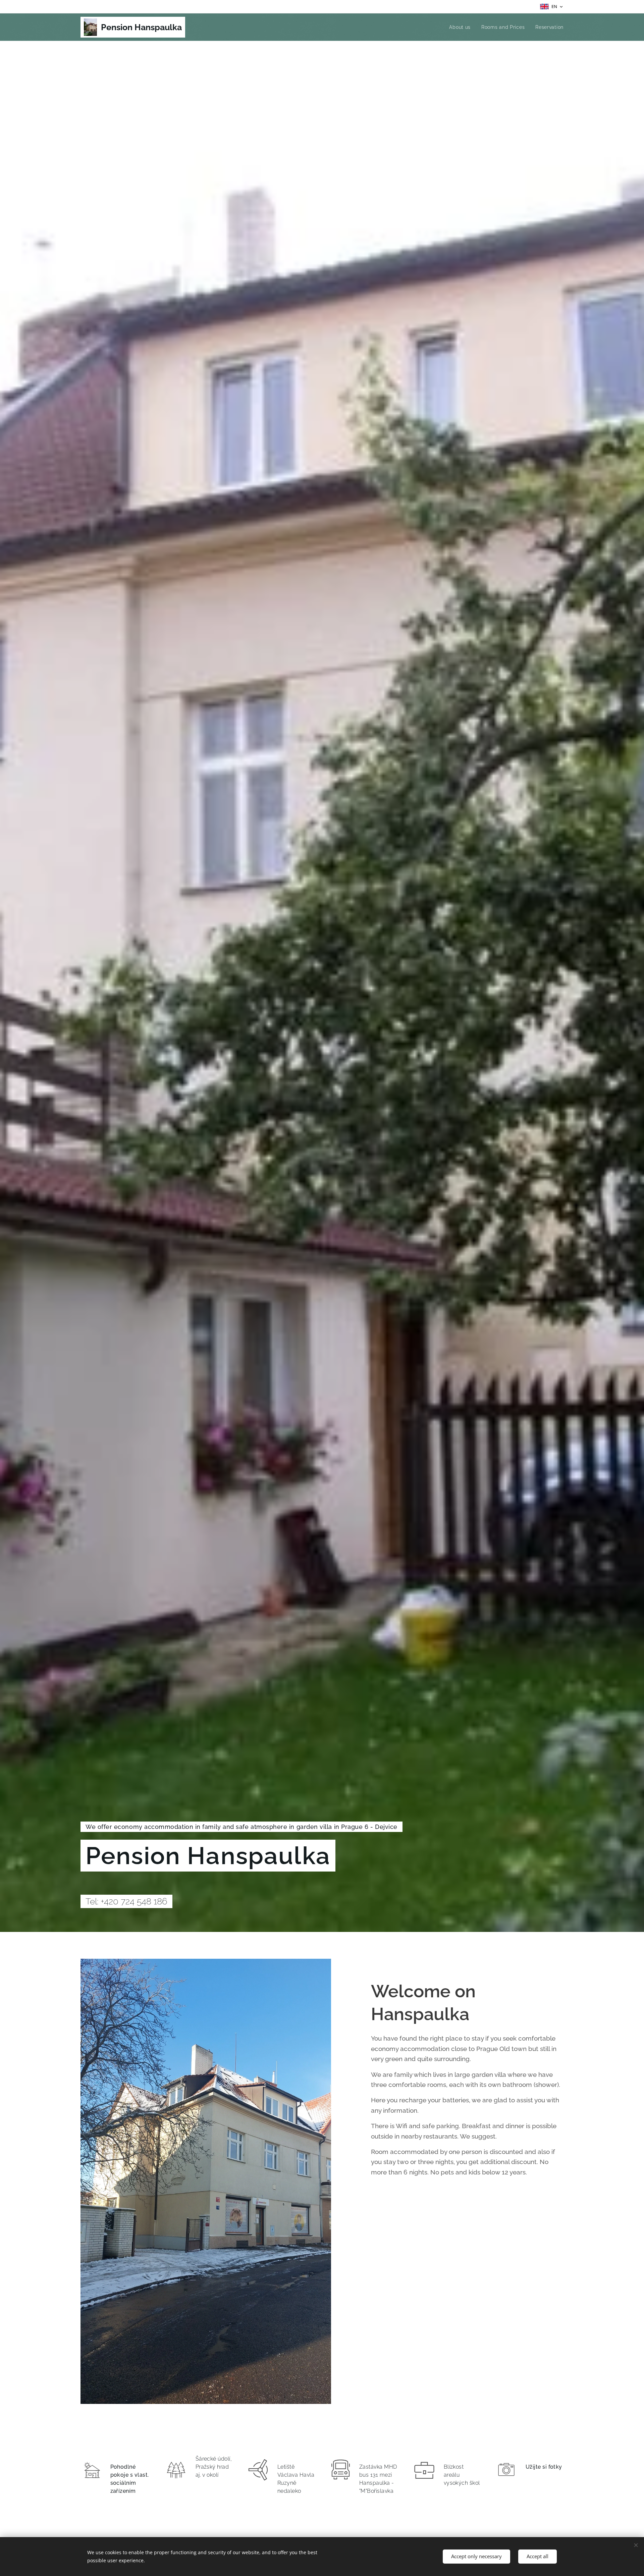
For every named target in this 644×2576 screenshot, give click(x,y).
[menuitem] (462, 27)
